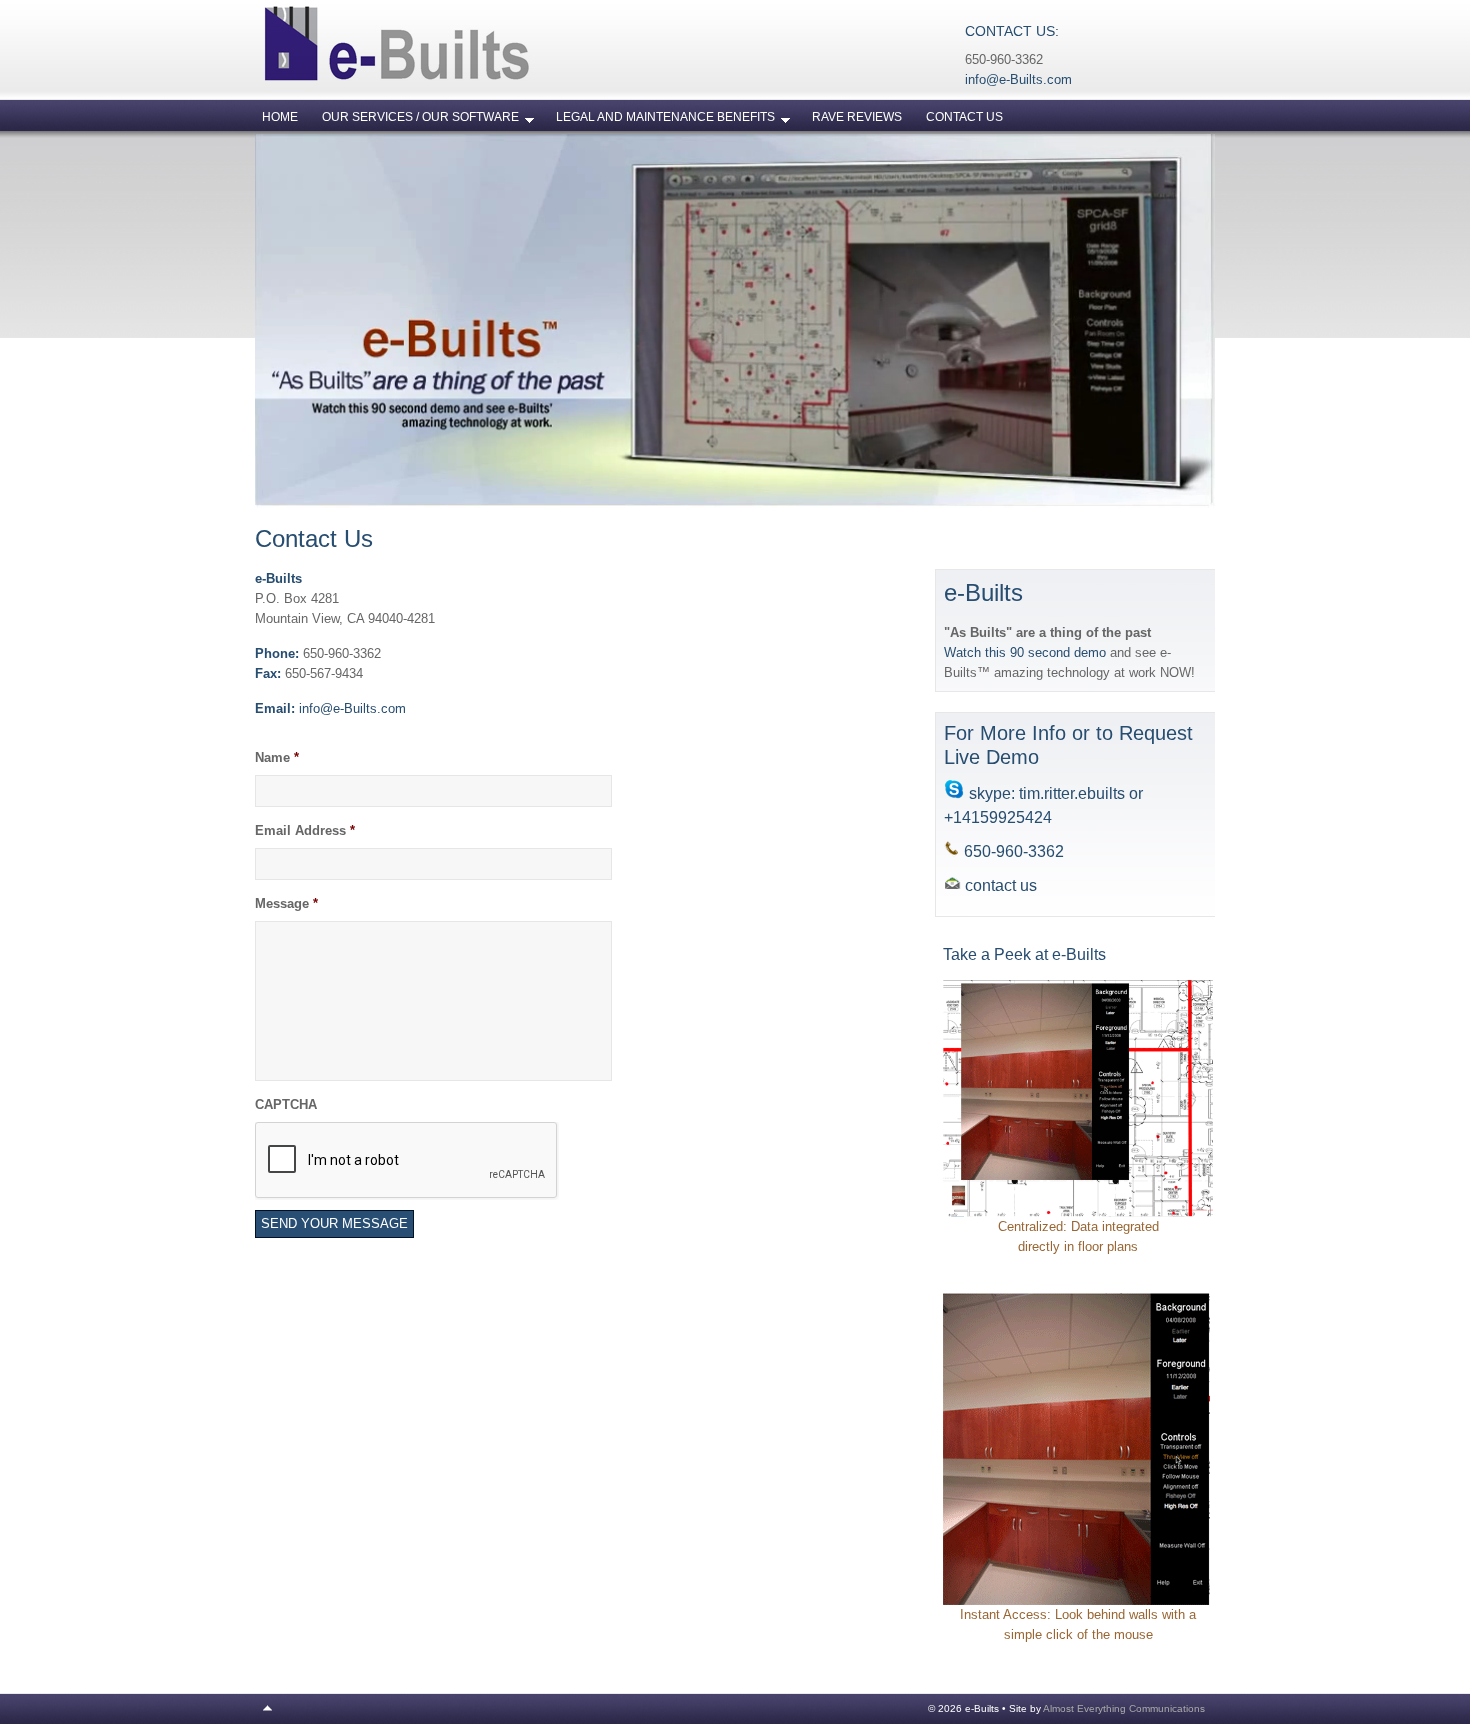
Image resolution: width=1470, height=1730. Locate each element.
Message (286, 903)
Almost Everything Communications (1124, 1708)
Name (277, 757)
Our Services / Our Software (414, 121)
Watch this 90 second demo (1027, 652)
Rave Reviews (857, 117)
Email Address (305, 830)
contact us (1001, 885)
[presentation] (407, 1161)
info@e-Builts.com (1018, 79)
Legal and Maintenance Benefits (659, 121)
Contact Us (964, 117)
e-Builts (455, 50)
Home (280, 117)
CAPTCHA (286, 1104)
